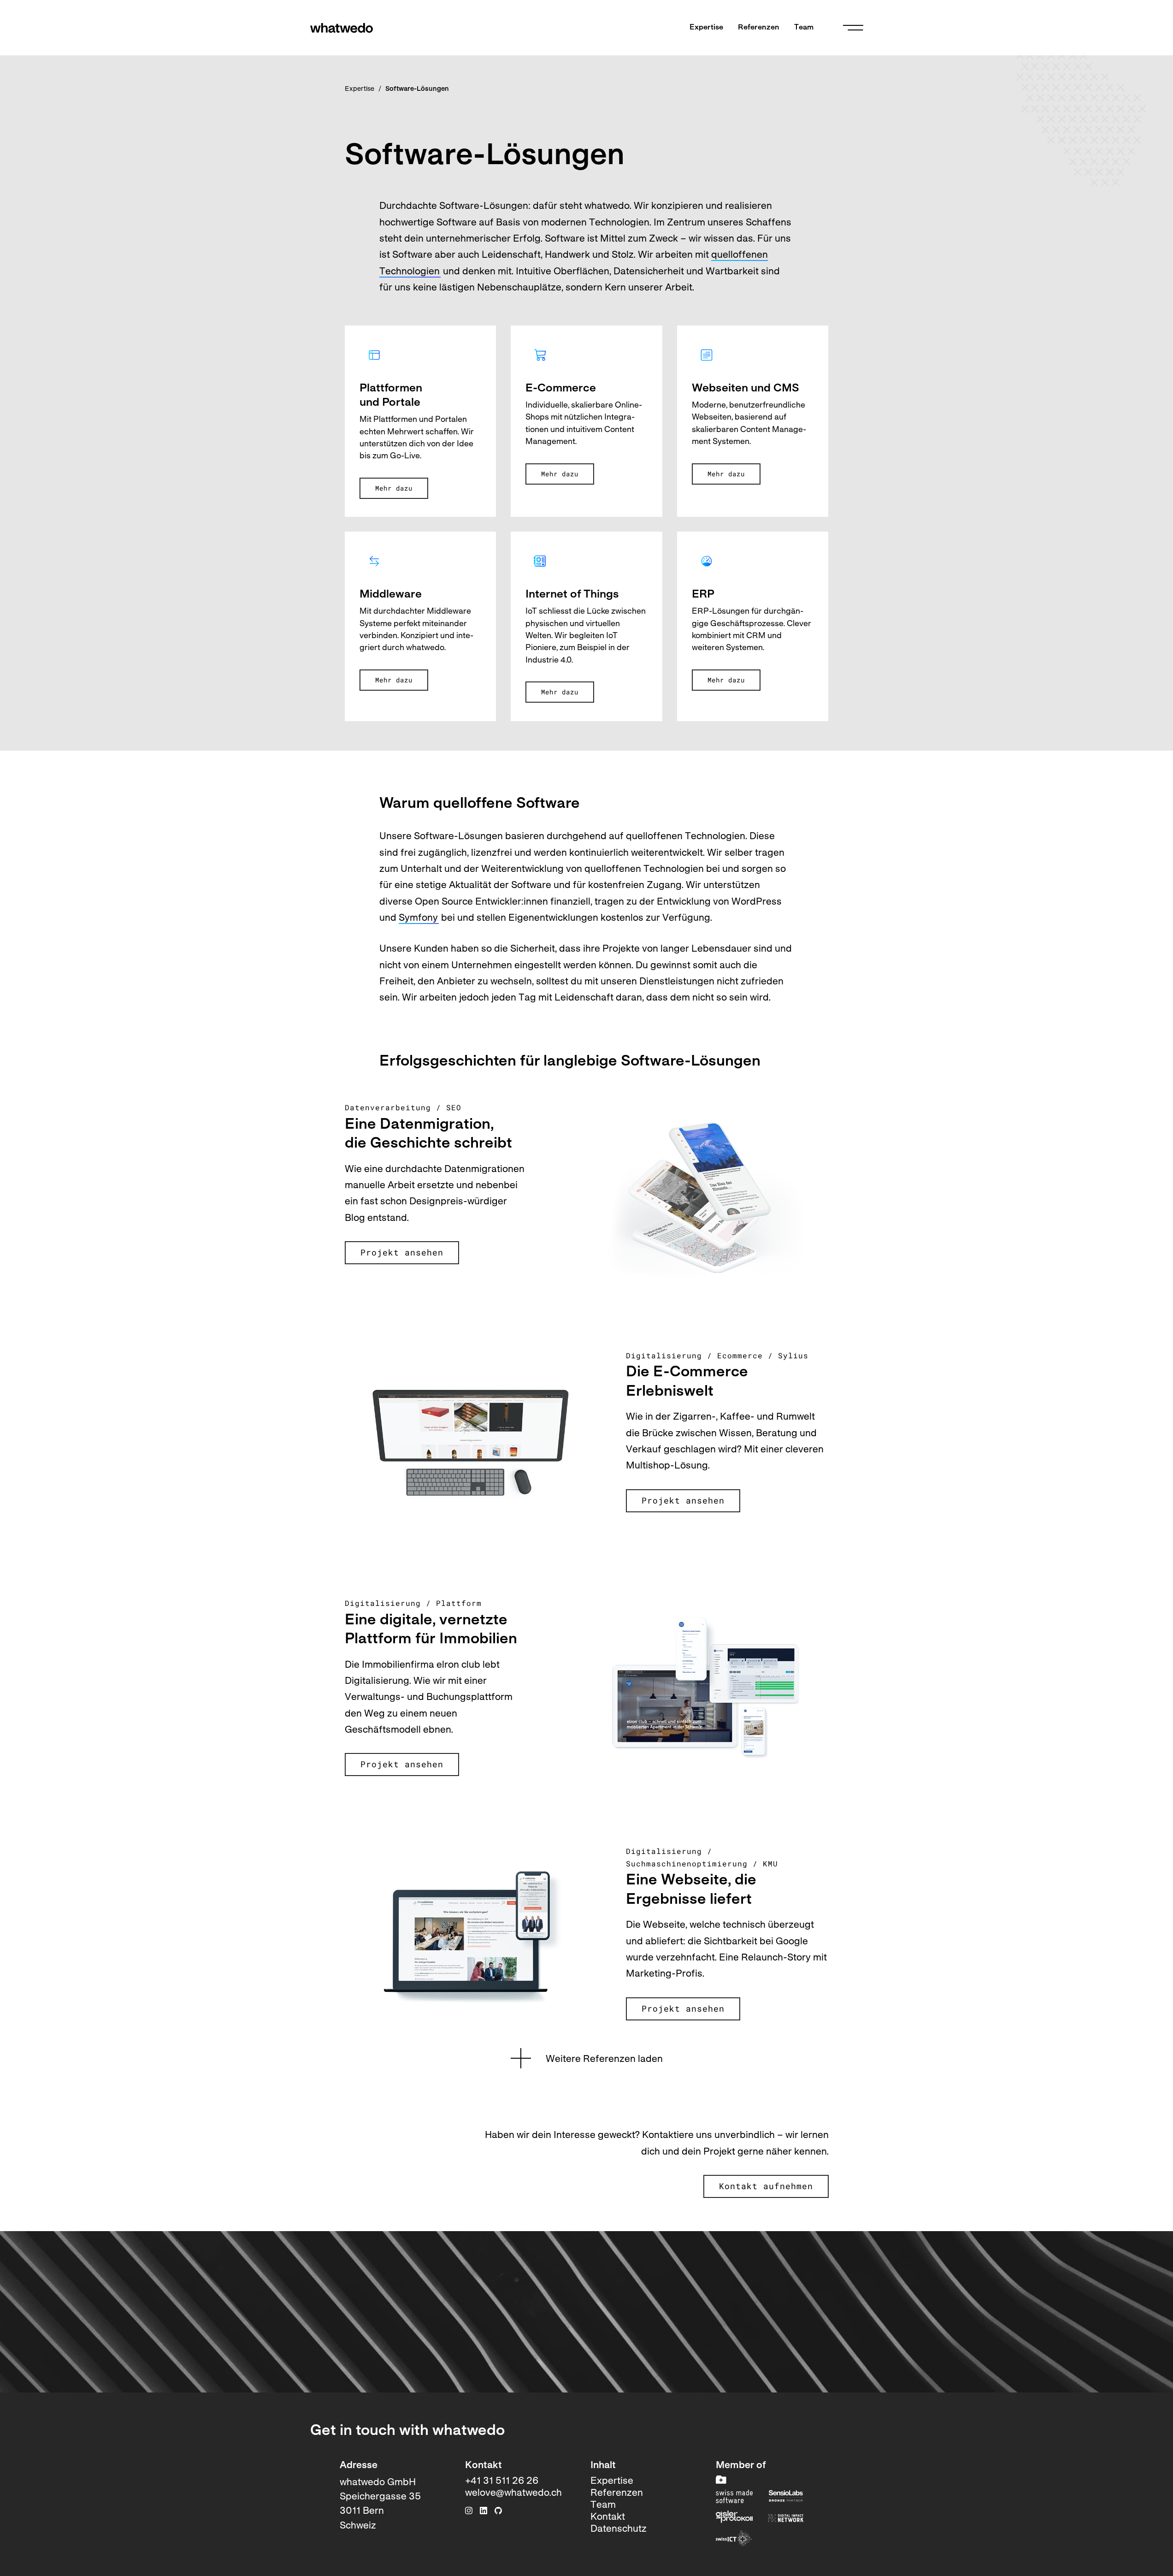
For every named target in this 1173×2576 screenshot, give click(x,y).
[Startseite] (342, 28)
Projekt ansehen (402, 1252)
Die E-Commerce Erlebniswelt (687, 1382)
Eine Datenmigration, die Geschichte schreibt (428, 1135)
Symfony (418, 918)
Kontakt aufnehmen (766, 2186)
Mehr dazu (394, 488)
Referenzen (759, 28)
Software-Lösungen (417, 89)
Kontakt (608, 2517)
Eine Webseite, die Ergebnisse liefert (691, 1890)
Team (804, 28)
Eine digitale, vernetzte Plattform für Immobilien (431, 1630)
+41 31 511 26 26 (502, 2481)
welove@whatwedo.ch (513, 2493)
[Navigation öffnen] (853, 28)
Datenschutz (619, 2529)
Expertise (706, 28)
